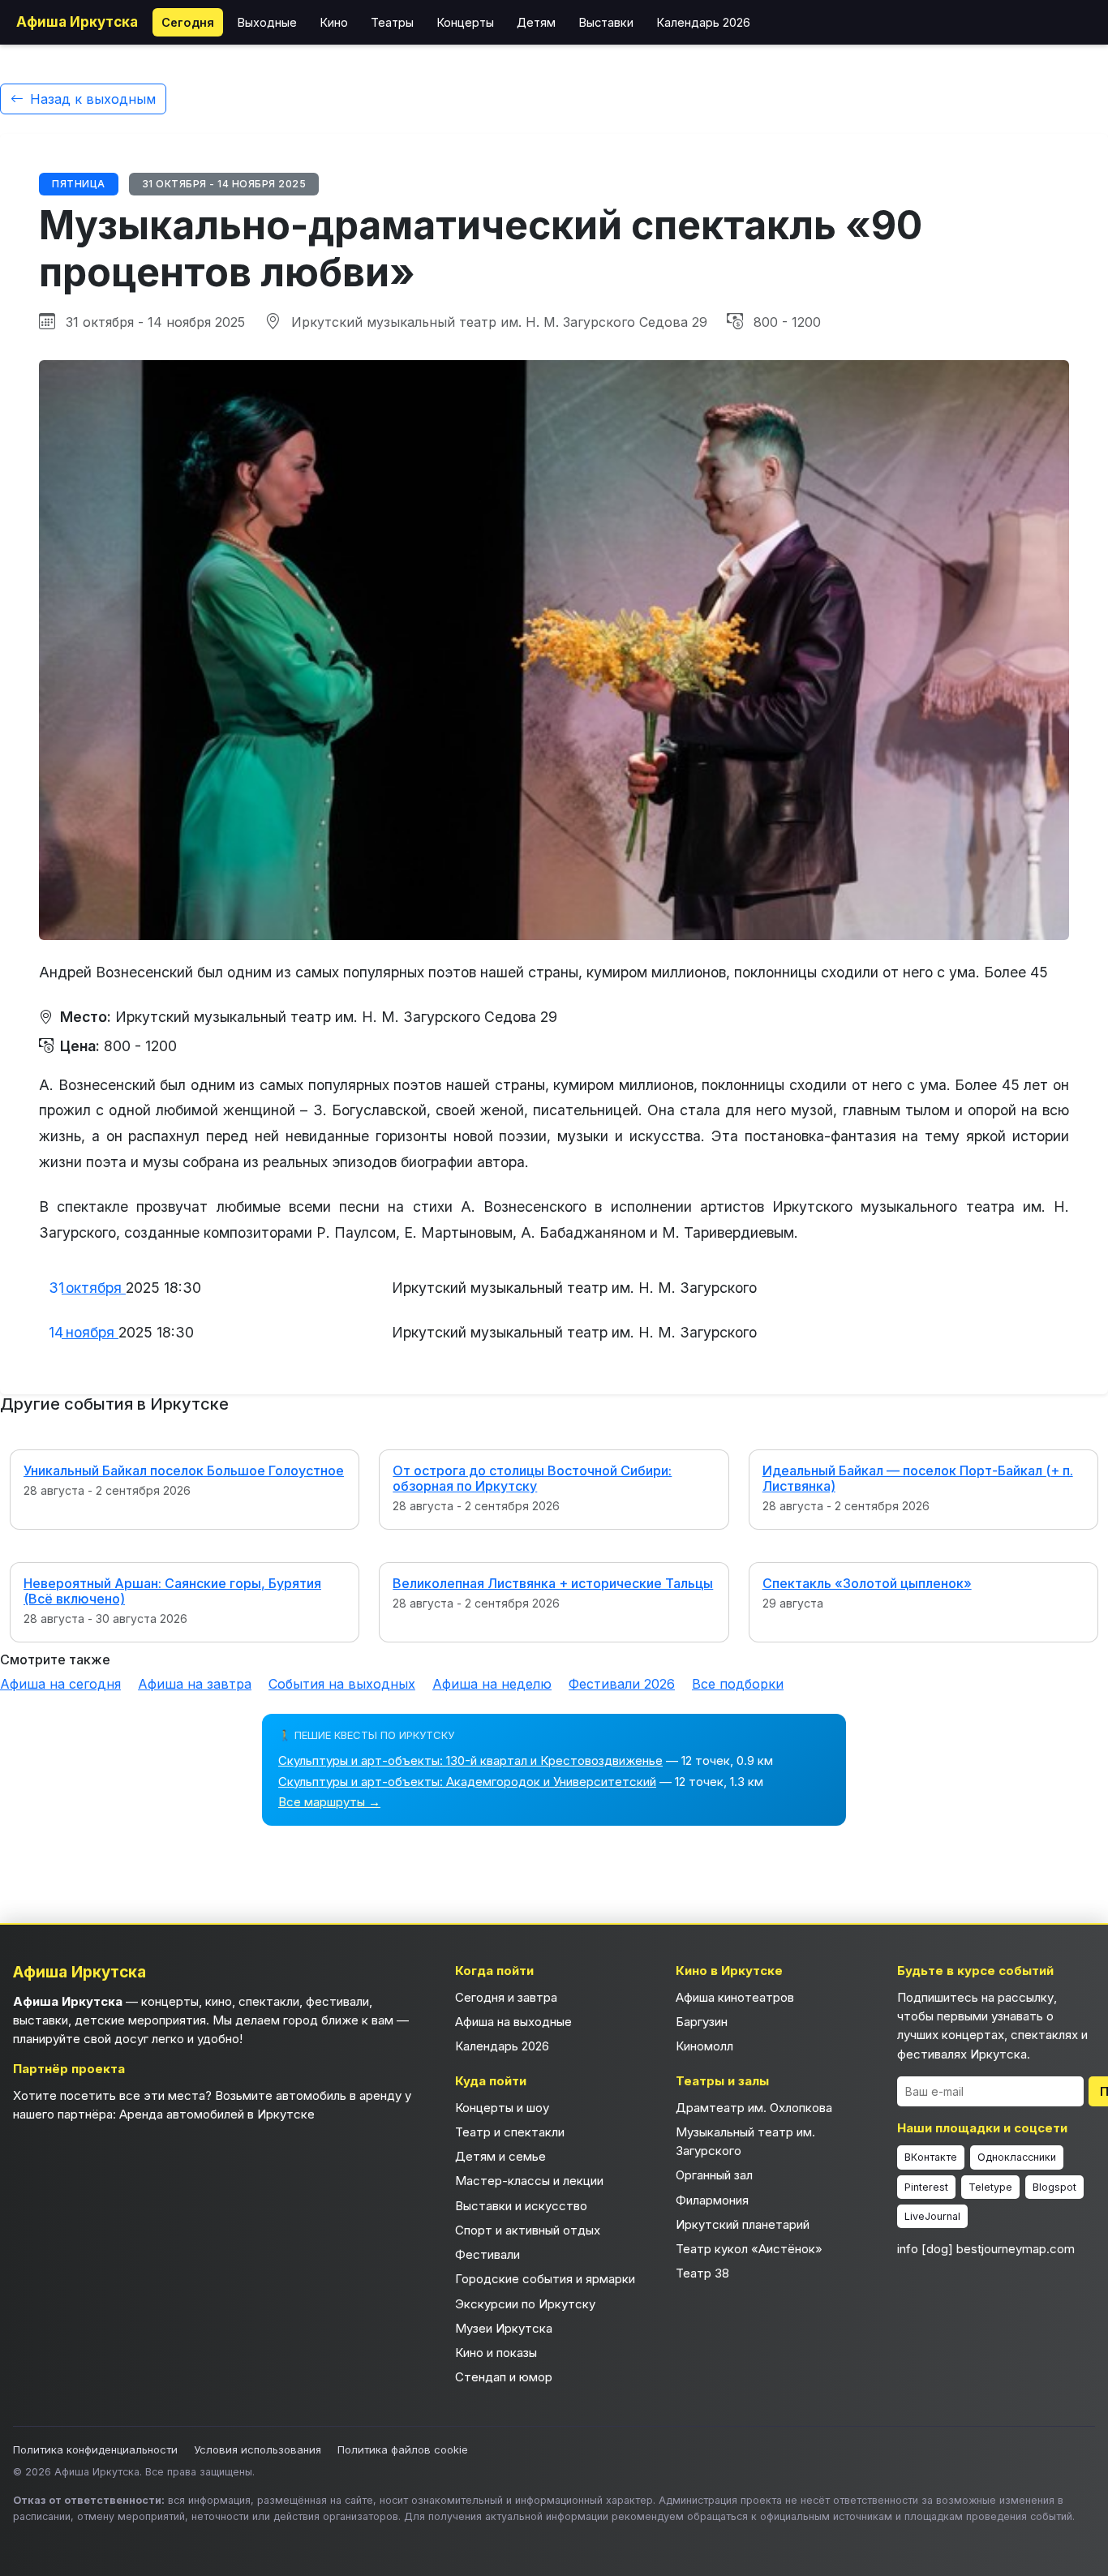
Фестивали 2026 (622, 1684)
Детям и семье (500, 2156)
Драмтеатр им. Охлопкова (754, 2108)
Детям (536, 22)
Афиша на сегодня (60, 1684)
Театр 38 (702, 2273)
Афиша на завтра (195, 1684)
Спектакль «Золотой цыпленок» (867, 1583)
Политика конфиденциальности (95, 2449)
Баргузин (702, 2022)
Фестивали (487, 2254)
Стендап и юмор (504, 2377)
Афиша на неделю (492, 1684)
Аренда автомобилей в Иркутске (217, 2114)
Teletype (990, 2187)
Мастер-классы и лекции (529, 2181)
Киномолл (704, 2046)
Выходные (267, 22)
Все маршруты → (329, 1802)
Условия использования (258, 2449)
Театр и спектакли (510, 2132)
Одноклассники (1017, 2157)
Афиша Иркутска (77, 22)
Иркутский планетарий (743, 2224)
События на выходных (342, 1684)
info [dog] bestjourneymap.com (986, 2249)
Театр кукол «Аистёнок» (749, 2249)
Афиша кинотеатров (735, 1997)
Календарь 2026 (703, 22)
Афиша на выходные (513, 2022)
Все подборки (738, 1684)
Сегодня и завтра (506, 1997)
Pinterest (926, 2187)
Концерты (465, 22)
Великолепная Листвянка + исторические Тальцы (553, 1583)
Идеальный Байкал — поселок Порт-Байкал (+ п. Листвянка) (918, 1478)
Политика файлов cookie (403, 2449)
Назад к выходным (93, 99)
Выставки (606, 22)
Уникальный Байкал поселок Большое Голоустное (184, 1470)
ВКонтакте (931, 2157)
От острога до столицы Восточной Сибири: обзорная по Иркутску (532, 1478)
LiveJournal (932, 2216)
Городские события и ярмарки (545, 2279)
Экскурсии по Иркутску (525, 2304)
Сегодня (188, 22)
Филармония (712, 2200)
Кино (334, 22)
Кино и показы (496, 2353)
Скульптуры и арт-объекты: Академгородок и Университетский (467, 1782)
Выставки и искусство (521, 2206)
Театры (392, 22)
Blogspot (1054, 2187)
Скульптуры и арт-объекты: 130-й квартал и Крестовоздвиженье (470, 1760)
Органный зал (714, 2175)
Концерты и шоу (502, 2108)
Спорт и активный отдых (528, 2230)
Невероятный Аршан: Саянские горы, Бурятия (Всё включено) (172, 1591)
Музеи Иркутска (504, 2328)
